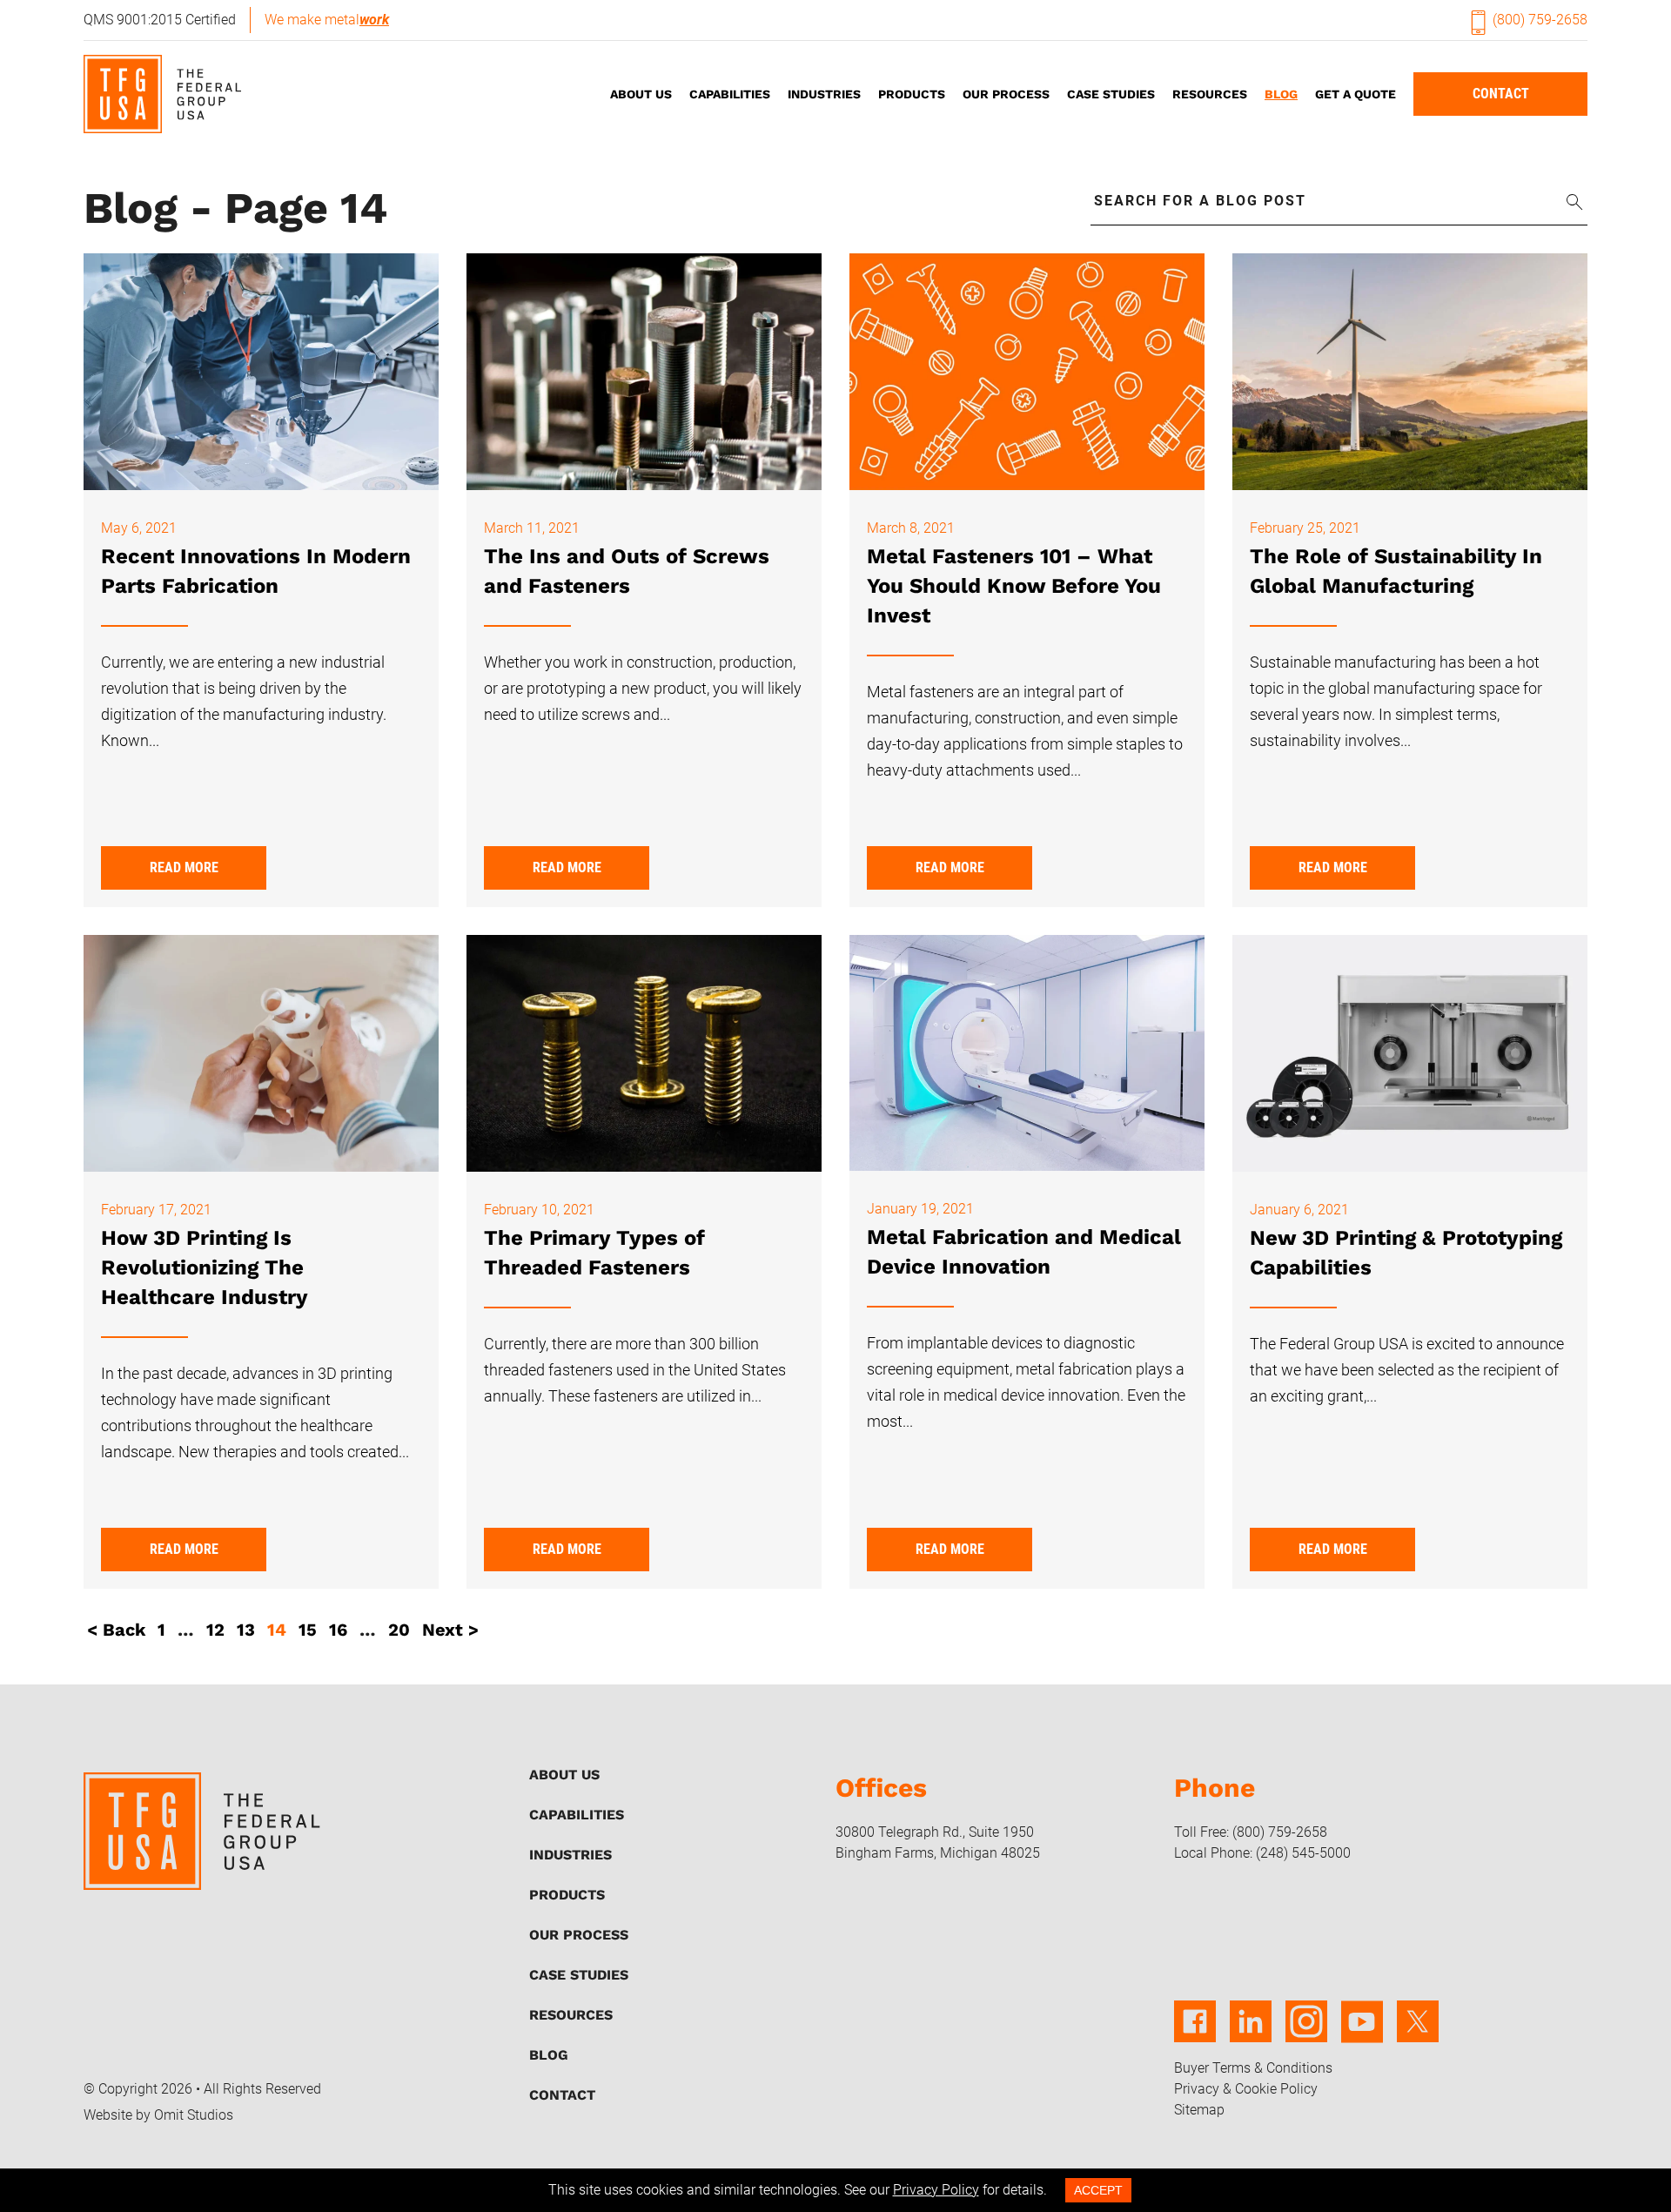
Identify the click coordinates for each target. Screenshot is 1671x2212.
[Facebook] (1195, 2033)
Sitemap (1199, 2110)
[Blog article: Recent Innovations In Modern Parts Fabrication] (261, 376)
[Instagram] (1306, 2033)
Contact (1501, 94)
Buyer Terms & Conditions (1253, 2068)
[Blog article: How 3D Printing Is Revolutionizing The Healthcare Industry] (261, 1057)
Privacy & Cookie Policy (1246, 2089)
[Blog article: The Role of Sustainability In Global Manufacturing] (1410, 376)
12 (215, 1630)
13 (246, 1630)
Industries (824, 94)
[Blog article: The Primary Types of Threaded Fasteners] (644, 1057)
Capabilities (730, 94)
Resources (1210, 94)
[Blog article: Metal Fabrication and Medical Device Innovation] (1027, 1057)
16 (338, 1630)
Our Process (1006, 94)
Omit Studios (194, 2115)
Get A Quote (1356, 94)
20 (399, 1630)
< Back (116, 1630)
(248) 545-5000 (1303, 1853)
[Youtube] (1362, 2033)
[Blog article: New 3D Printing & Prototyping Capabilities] (1410, 1057)
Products (912, 94)
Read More (184, 867)
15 (308, 1630)
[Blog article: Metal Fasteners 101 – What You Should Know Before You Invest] (1027, 376)
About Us (641, 94)
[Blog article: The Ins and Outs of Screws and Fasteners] (644, 376)
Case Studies (1111, 94)
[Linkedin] (1251, 2033)
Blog (1281, 94)
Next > (450, 1630)
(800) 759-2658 (1540, 20)
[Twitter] (1418, 2033)
